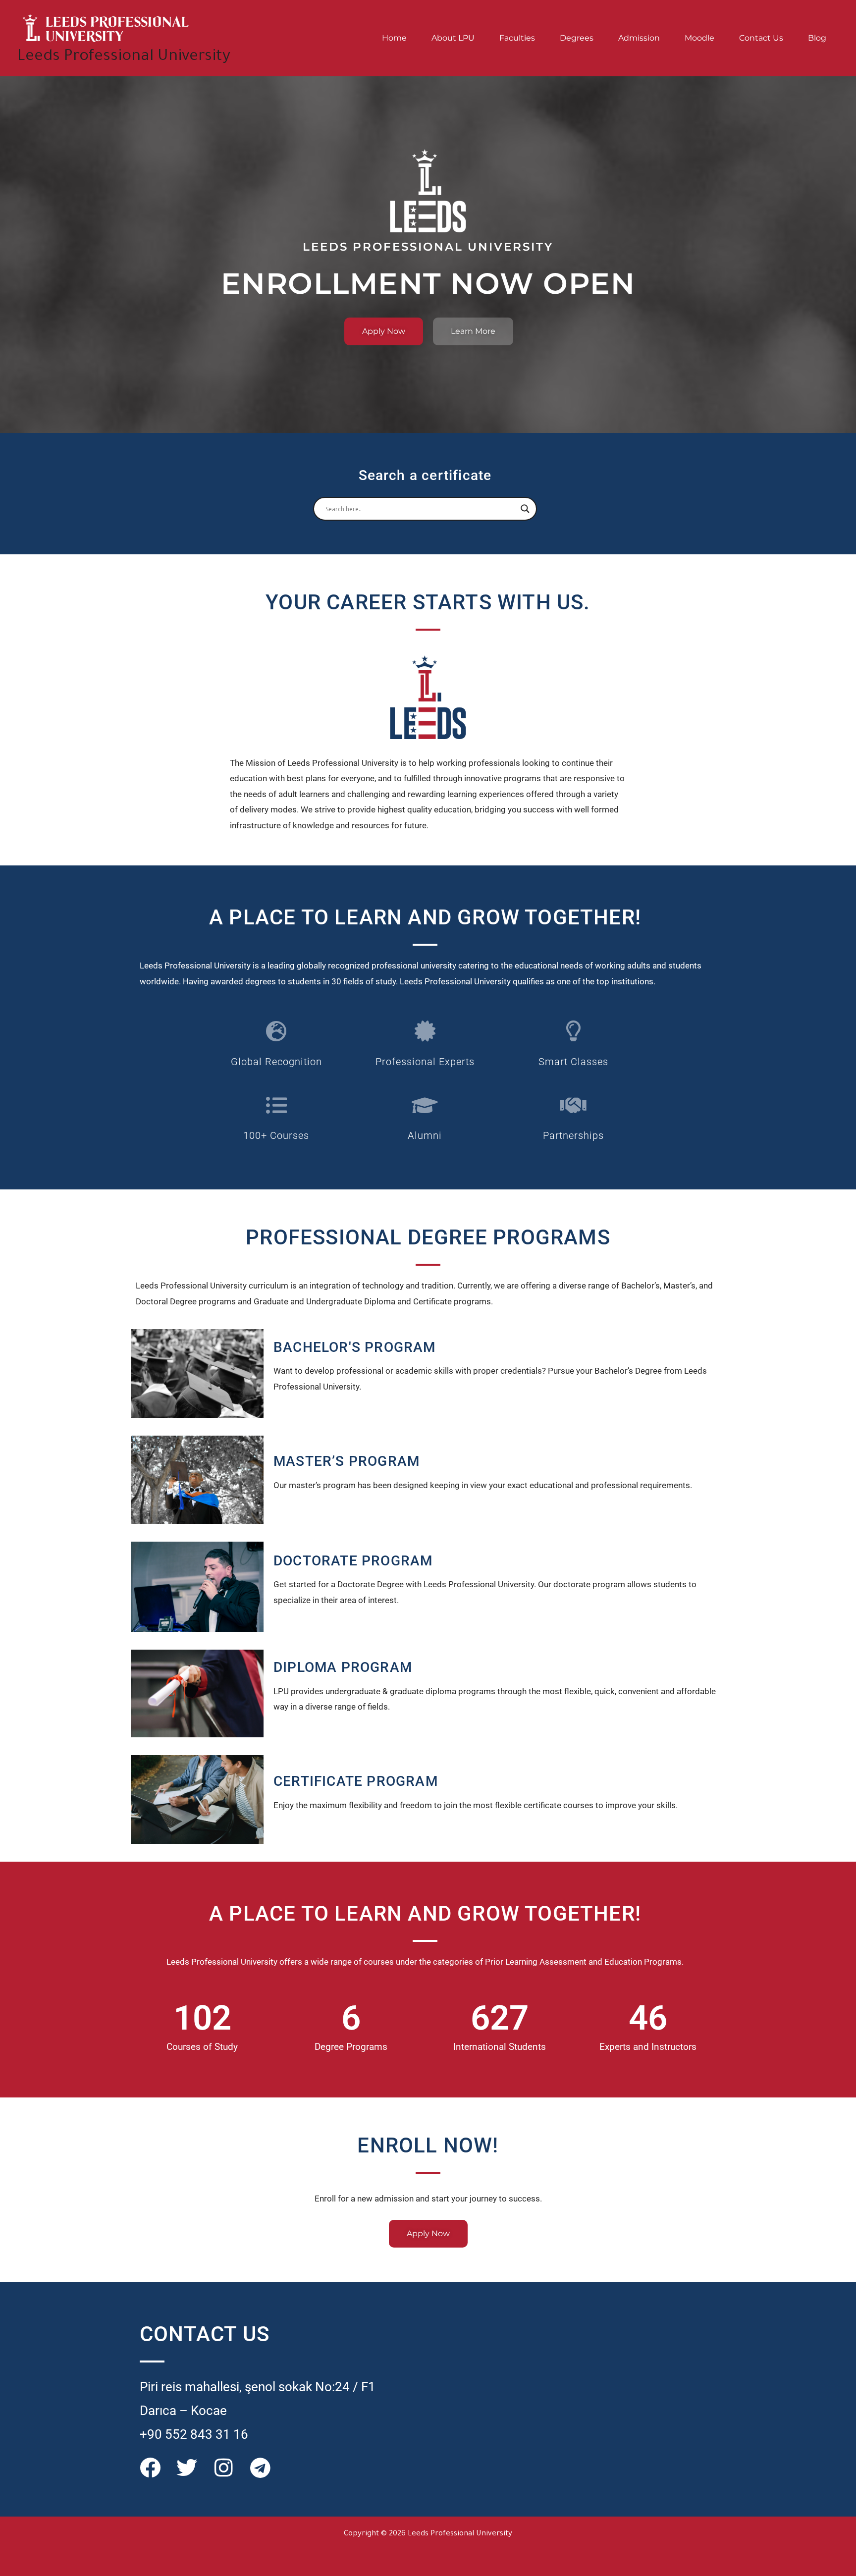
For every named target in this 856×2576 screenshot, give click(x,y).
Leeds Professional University (124, 57)
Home (394, 38)
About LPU (453, 38)
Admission (639, 38)
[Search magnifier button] (525, 509)
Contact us (761, 38)
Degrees (577, 38)
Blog (817, 38)
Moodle (699, 38)
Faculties (517, 38)
